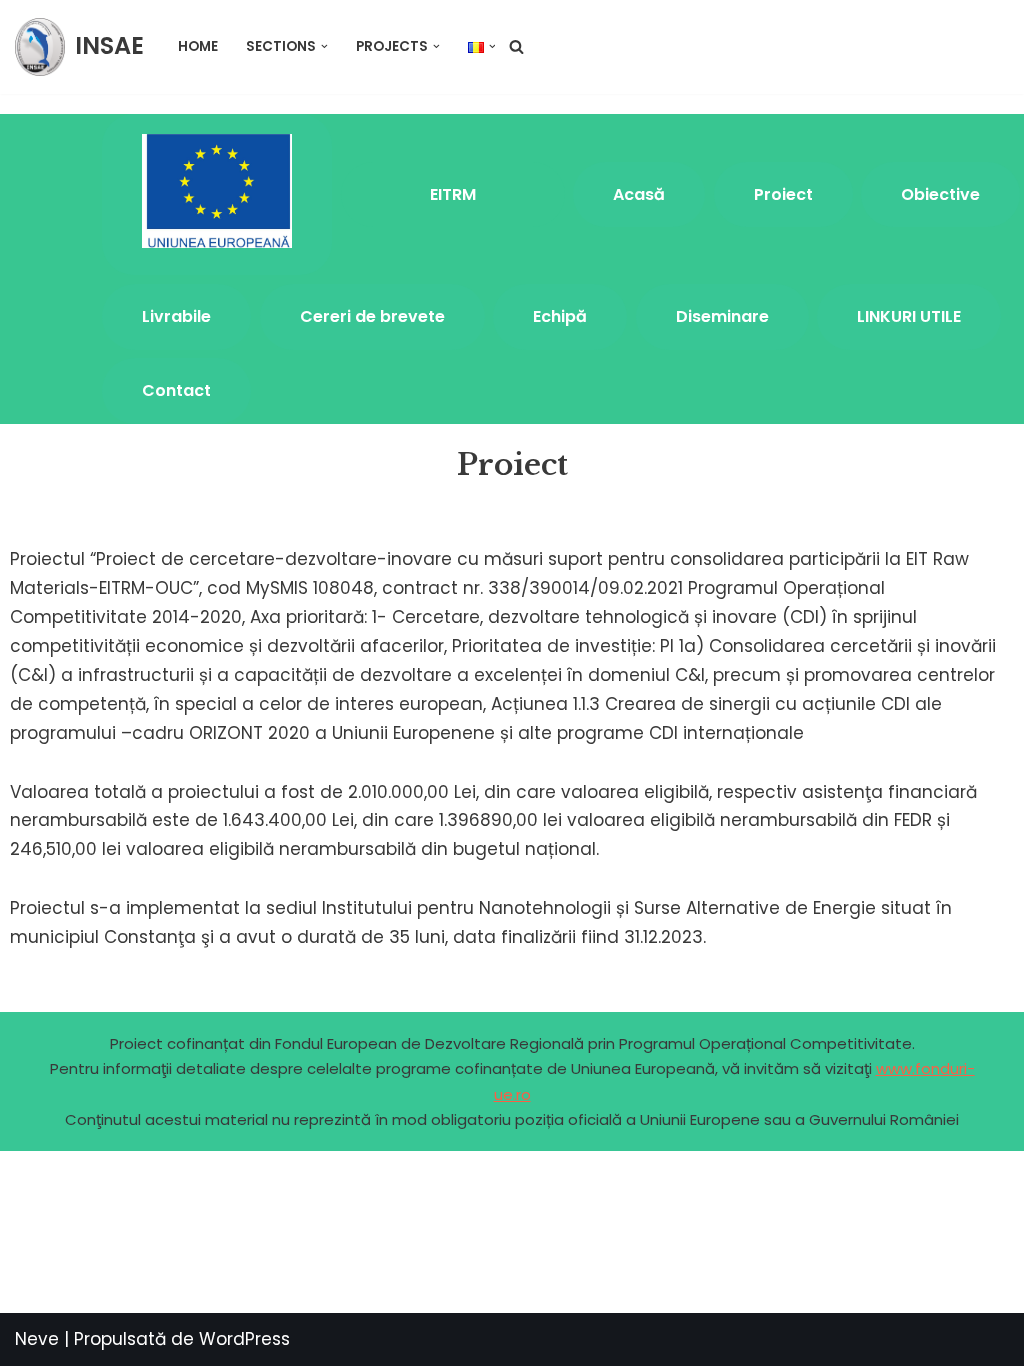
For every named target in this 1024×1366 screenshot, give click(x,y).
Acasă (639, 194)
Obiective (940, 194)
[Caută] (516, 46)
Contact (176, 390)
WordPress (244, 1339)
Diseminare (722, 316)
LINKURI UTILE (909, 316)
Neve (37, 1339)
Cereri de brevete (372, 316)
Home (198, 46)
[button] (324, 46)
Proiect (783, 194)
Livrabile (176, 316)
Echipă (560, 316)
